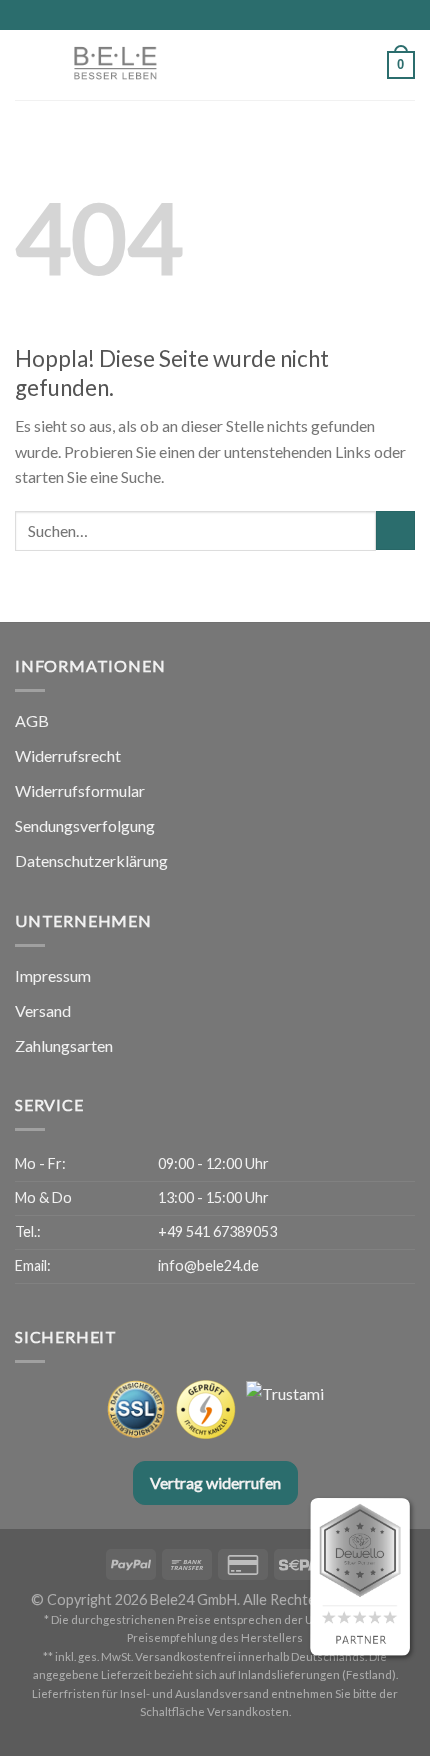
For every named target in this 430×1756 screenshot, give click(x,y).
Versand (43, 1010)
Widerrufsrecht (68, 755)
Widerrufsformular (80, 790)
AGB (32, 720)
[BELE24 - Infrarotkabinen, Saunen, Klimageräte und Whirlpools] (165, 65)
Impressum (53, 975)
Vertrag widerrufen (215, 1482)
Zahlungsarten (64, 1045)
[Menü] (27, 64)
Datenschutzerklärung (91, 860)
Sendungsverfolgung (85, 825)
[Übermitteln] (395, 530)
